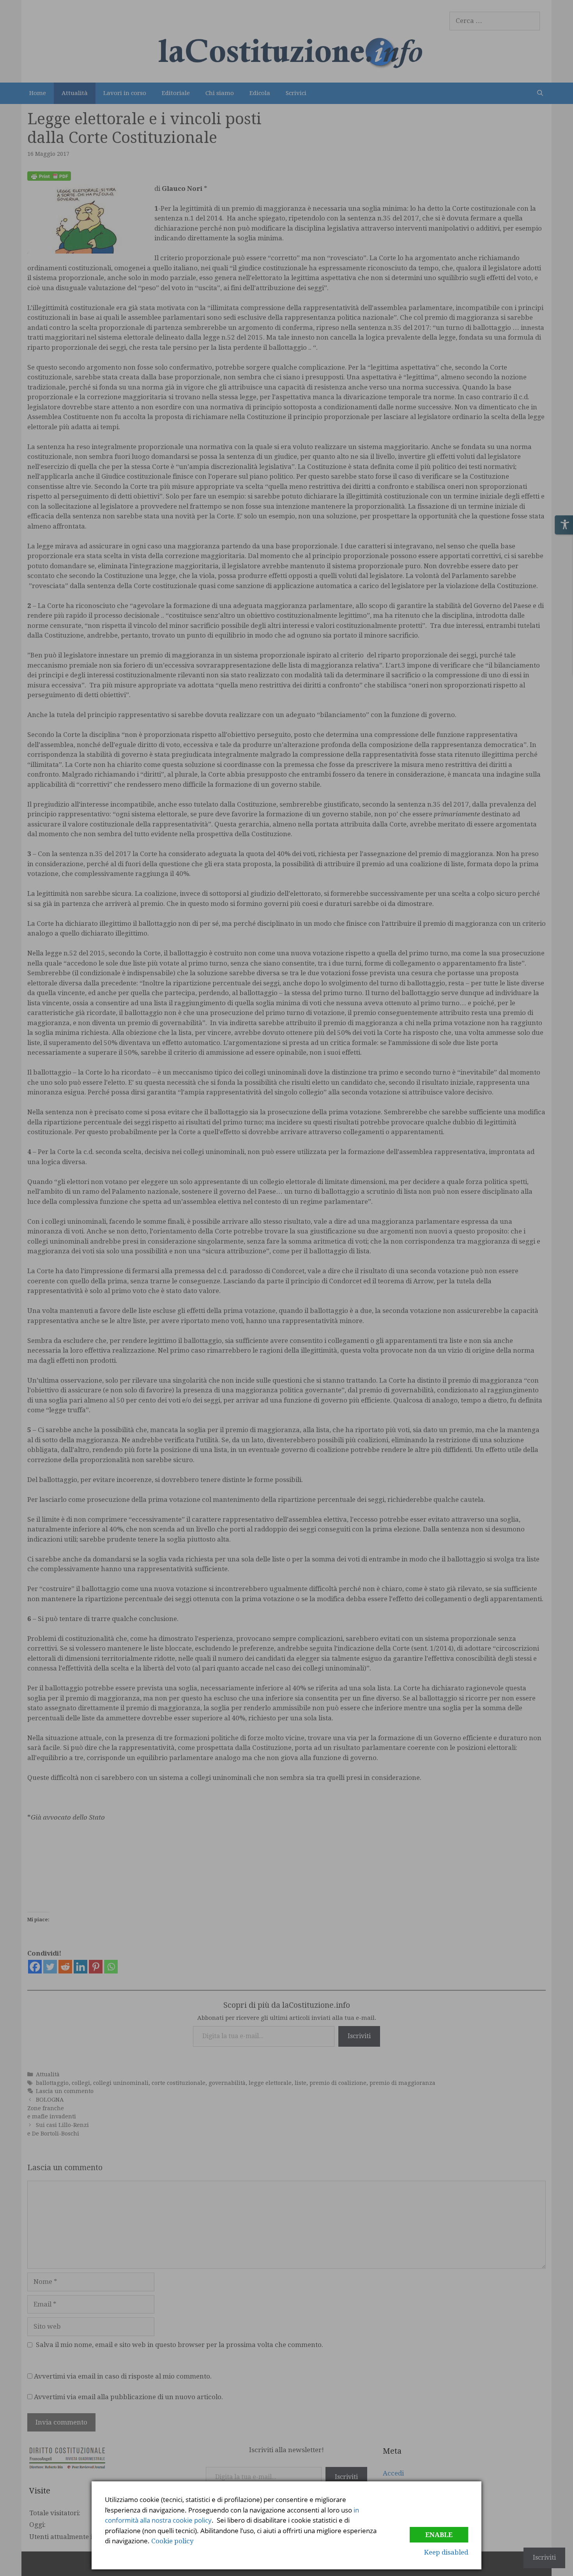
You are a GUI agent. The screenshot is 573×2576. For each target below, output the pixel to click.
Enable (439, 2535)
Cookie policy (172, 2541)
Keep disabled (446, 2552)
